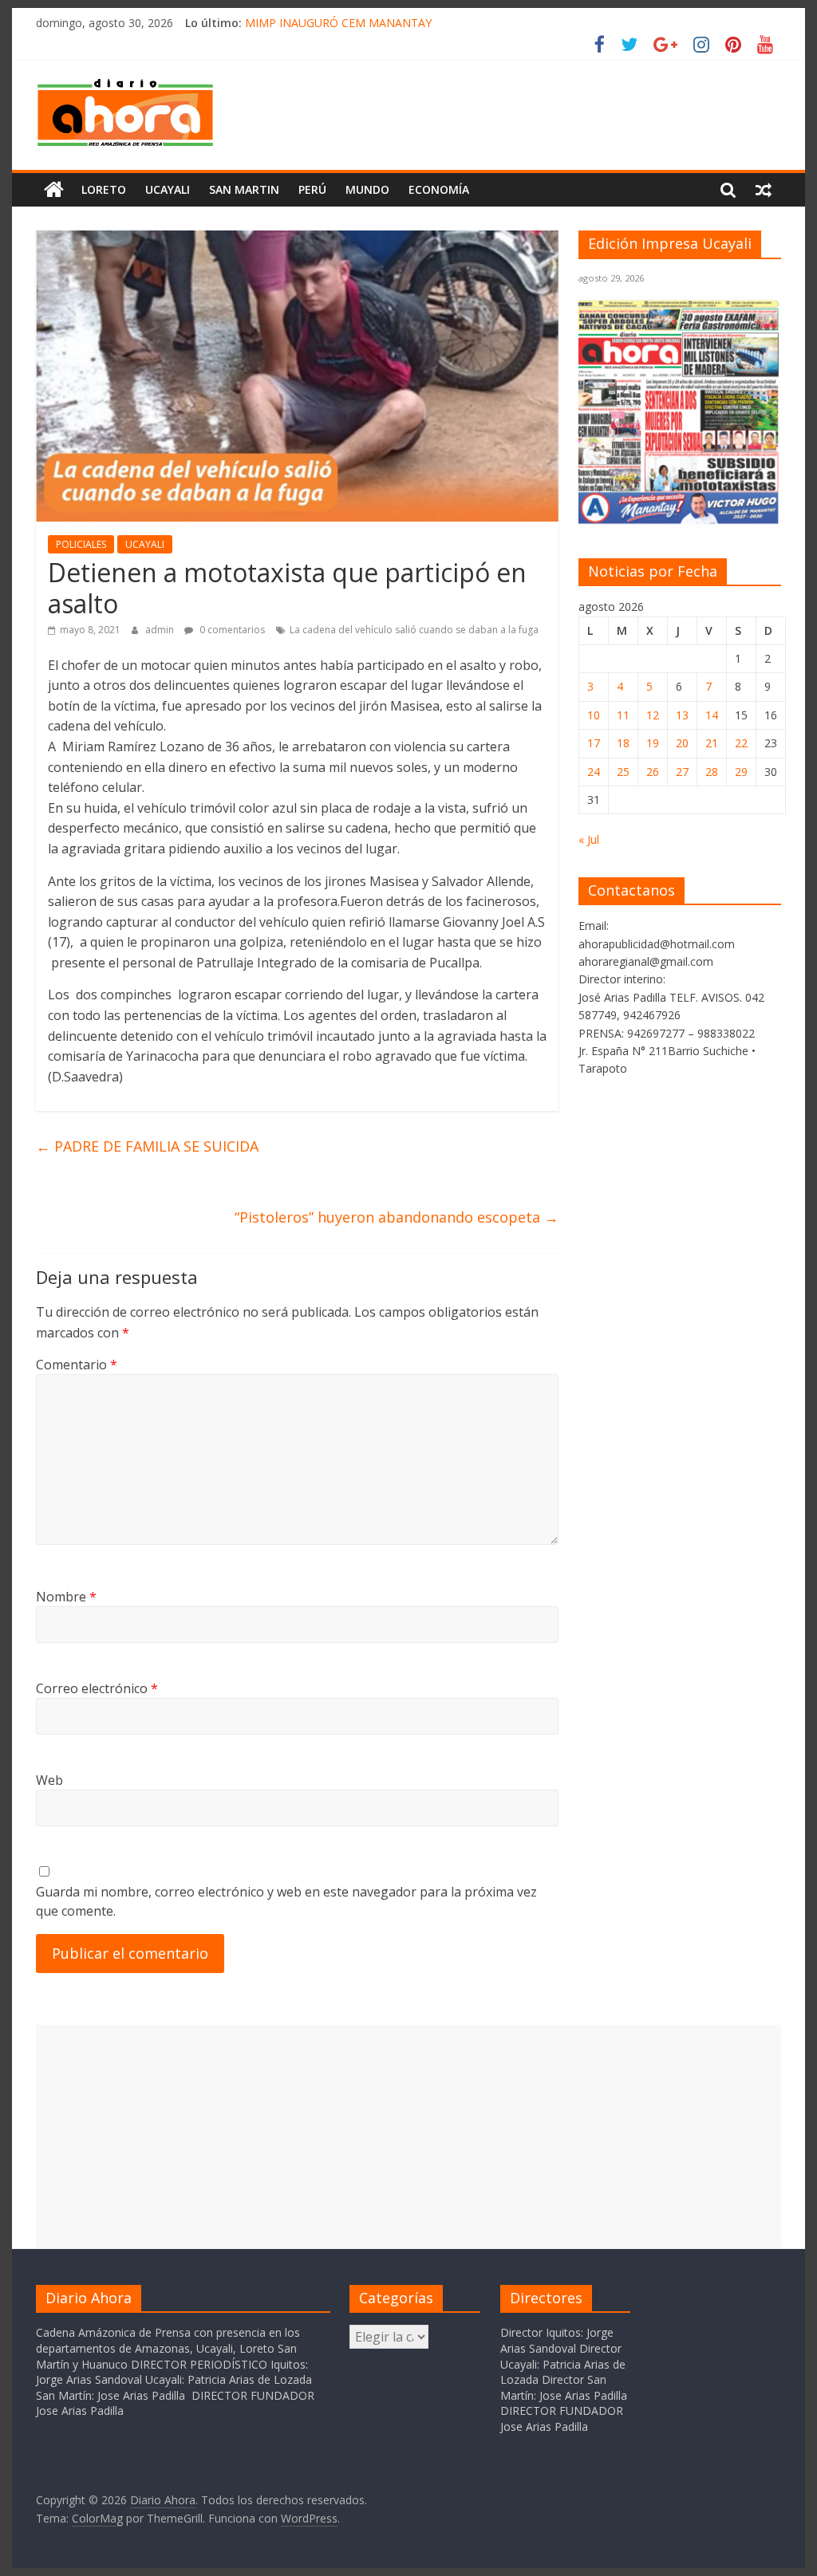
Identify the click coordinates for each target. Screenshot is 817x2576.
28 (712, 772)
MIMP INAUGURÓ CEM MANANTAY (338, 23)
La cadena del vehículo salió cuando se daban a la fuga (414, 630)
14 (712, 715)
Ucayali (168, 189)
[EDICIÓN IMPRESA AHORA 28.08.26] (680, 520)
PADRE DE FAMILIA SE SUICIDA (147, 1146)
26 (653, 772)
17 (594, 743)
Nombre (66, 1597)
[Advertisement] (408, 2137)
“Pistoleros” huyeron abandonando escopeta (397, 1217)
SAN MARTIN (244, 189)
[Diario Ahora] (54, 190)
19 (653, 743)
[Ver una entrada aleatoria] (764, 190)
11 (623, 715)
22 (741, 743)
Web (49, 1780)
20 (682, 743)
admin (161, 630)
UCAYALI (145, 544)
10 (594, 715)
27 (682, 772)
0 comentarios (231, 630)
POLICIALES (81, 544)
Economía (439, 189)
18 (623, 743)
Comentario (77, 1365)
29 (741, 772)
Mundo (367, 189)
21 (712, 743)
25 (623, 772)
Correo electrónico (97, 1688)
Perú (312, 189)
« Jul (589, 839)
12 (653, 715)
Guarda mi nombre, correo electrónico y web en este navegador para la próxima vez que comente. (286, 1901)
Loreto (104, 189)
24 (594, 772)
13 (682, 715)
